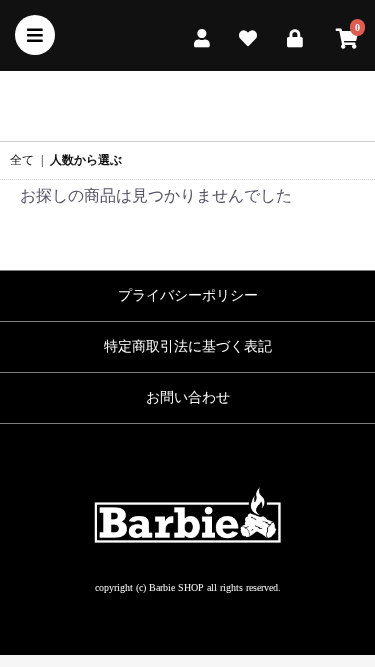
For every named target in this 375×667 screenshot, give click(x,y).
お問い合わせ (188, 397)
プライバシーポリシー (188, 295)
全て (22, 160)
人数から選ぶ (86, 160)
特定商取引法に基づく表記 (188, 346)
